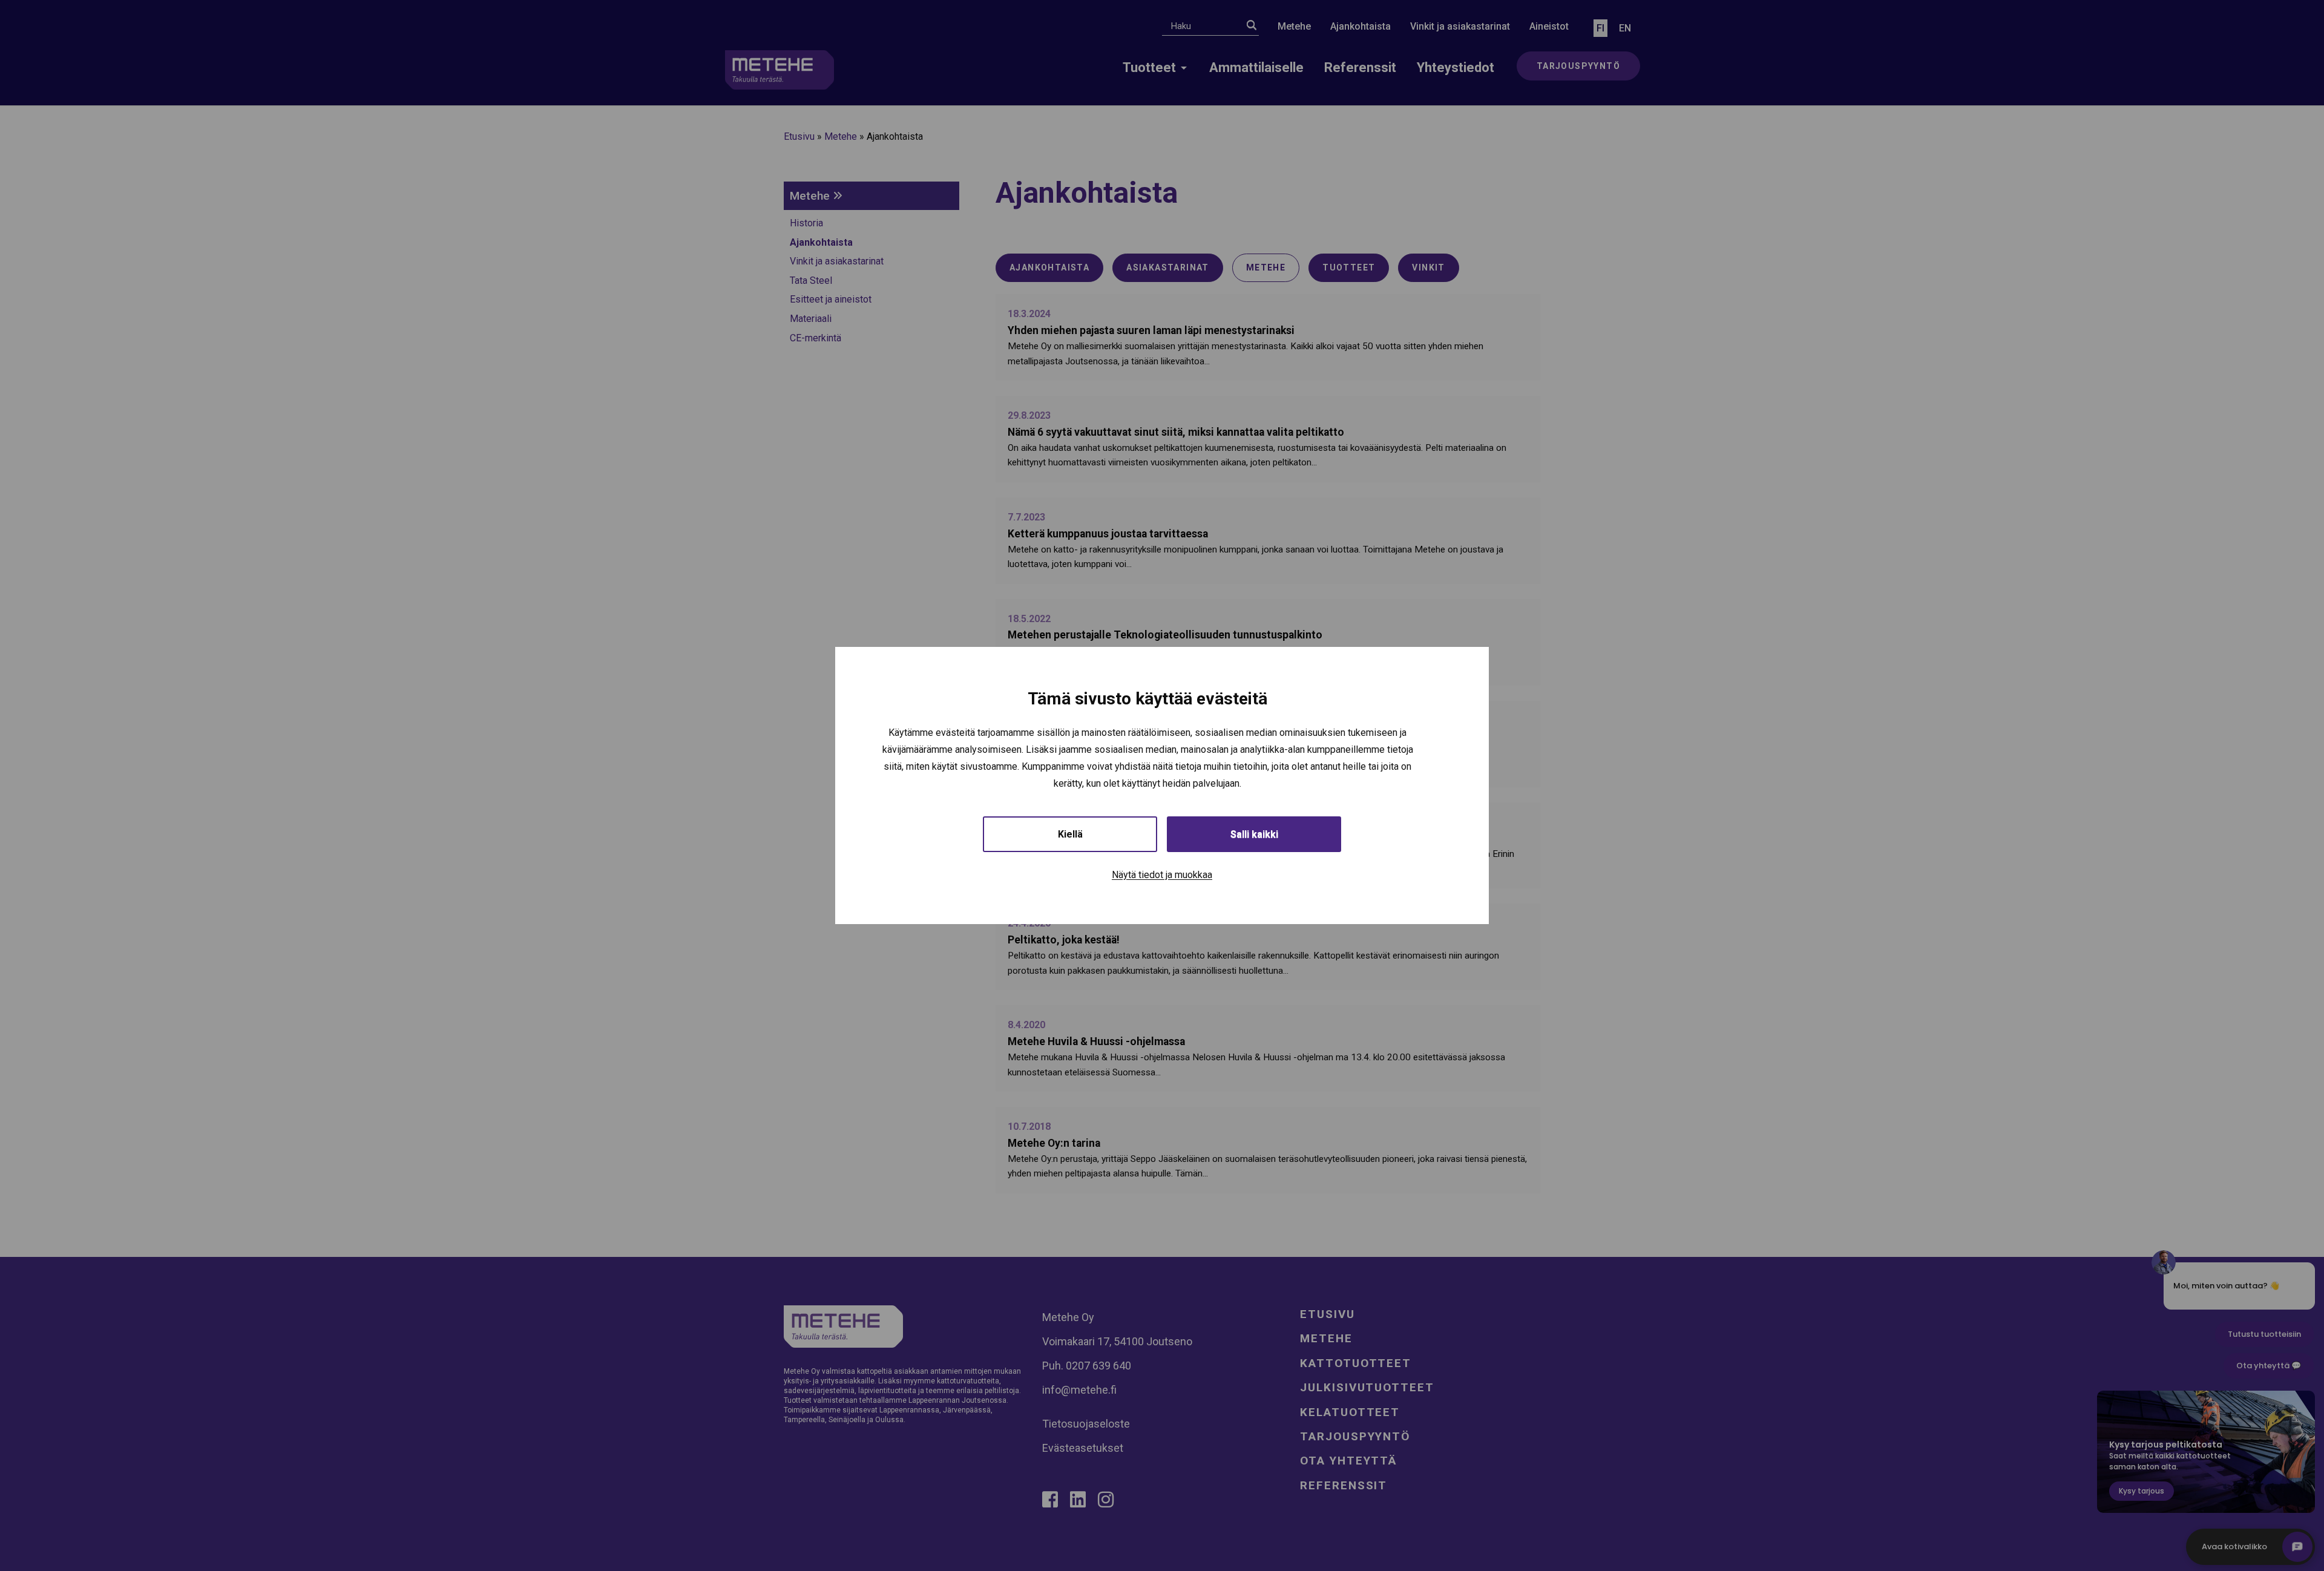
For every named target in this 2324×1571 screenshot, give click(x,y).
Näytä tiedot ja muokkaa (1162, 875)
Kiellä (1070, 834)
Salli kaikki (1254, 834)
